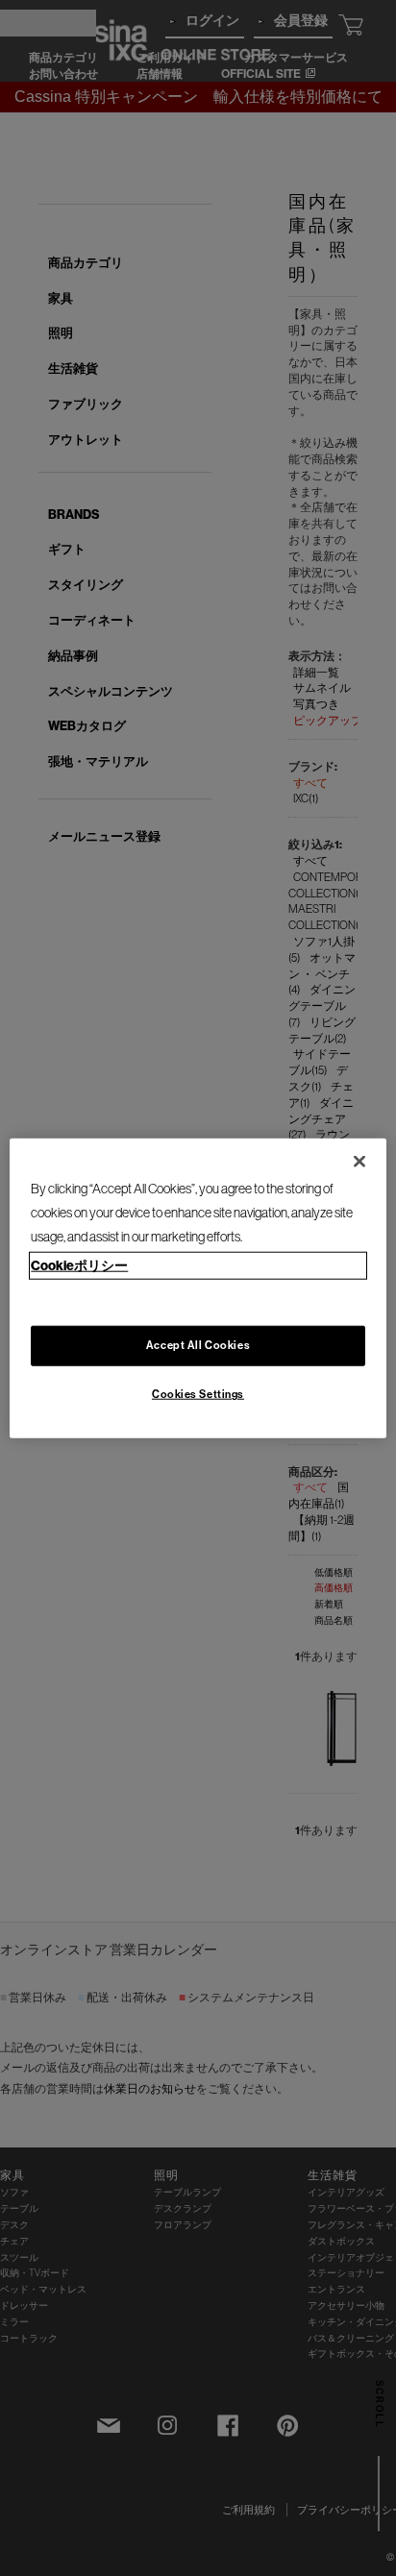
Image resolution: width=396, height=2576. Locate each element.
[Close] (359, 1161)
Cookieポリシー (79, 1265)
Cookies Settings (198, 1394)
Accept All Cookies (198, 1345)
